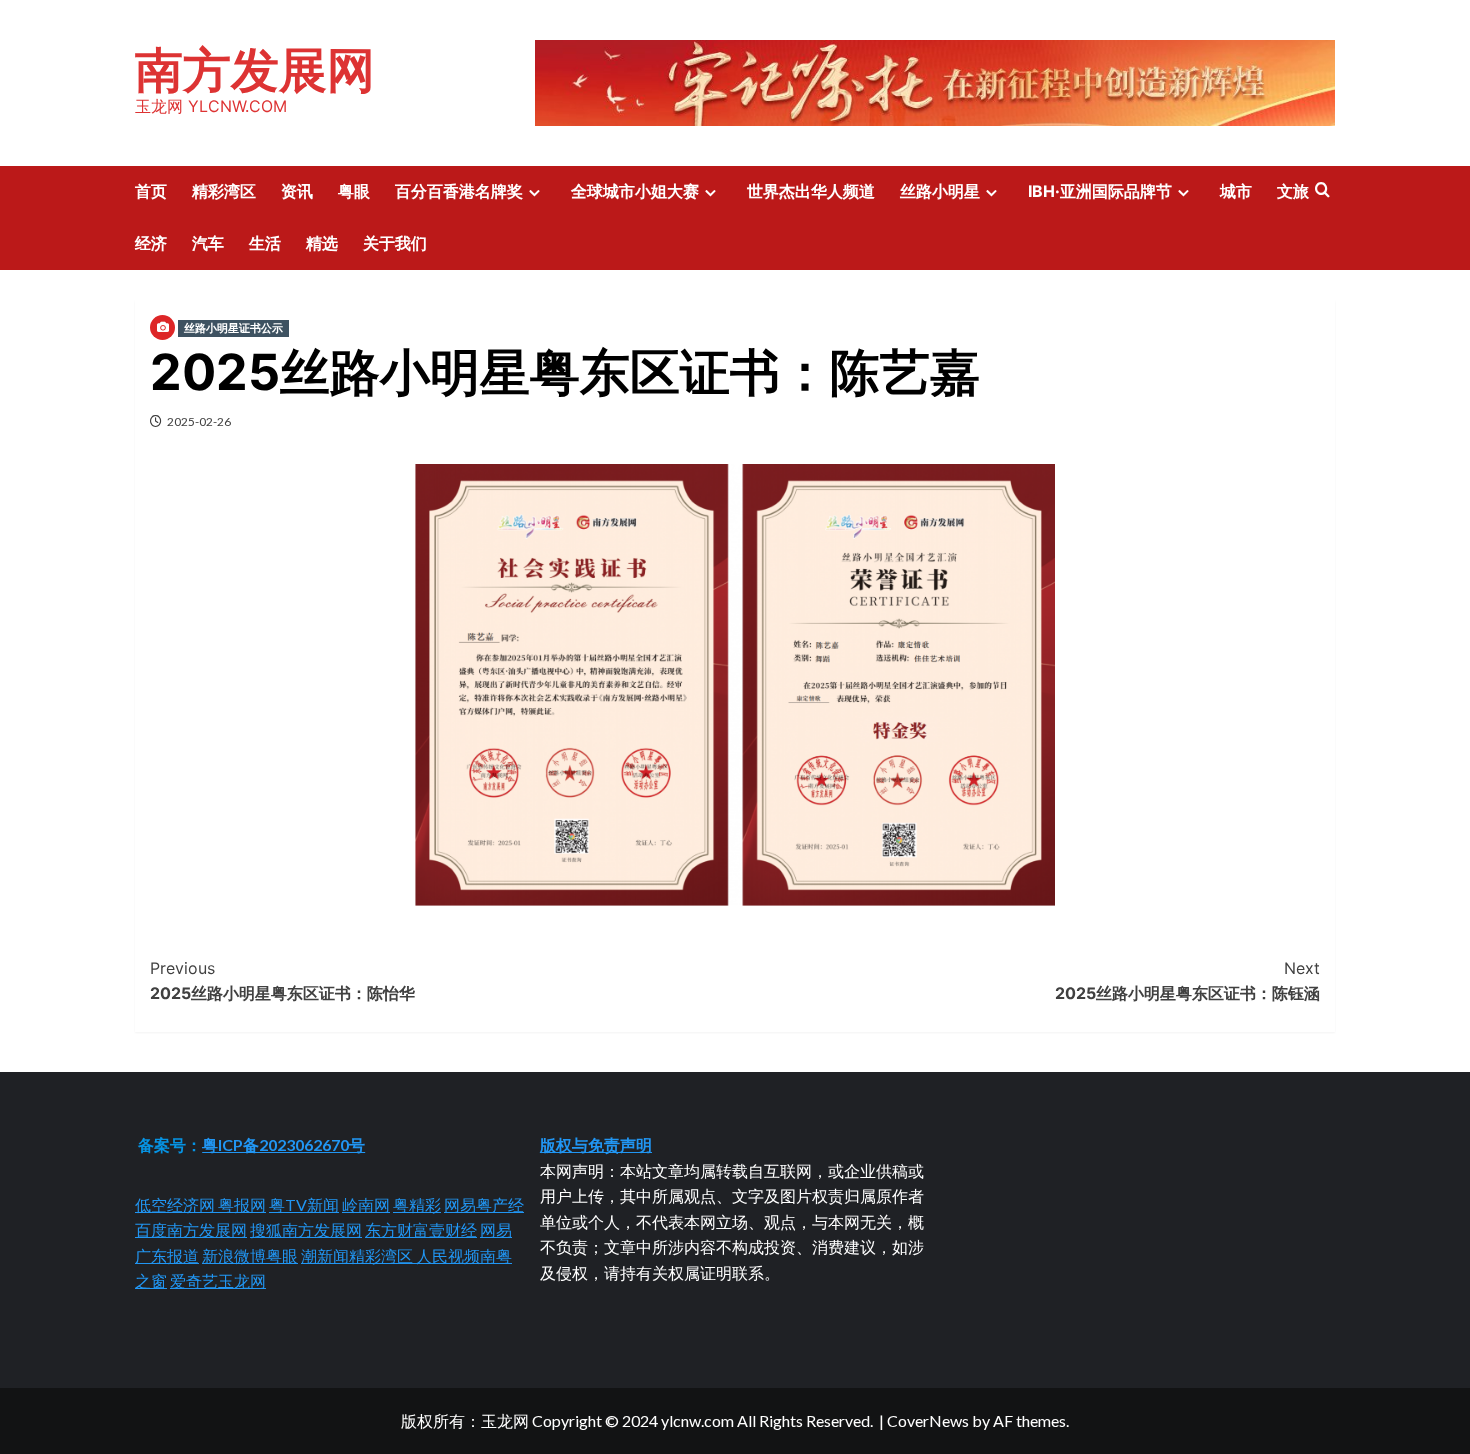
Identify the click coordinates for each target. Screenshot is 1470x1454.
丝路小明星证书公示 (233, 328)
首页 (151, 191)
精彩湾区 (224, 191)
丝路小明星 (940, 191)
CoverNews (928, 1420)
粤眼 (354, 191)
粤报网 (242, 1204)
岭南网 (366, 1204)
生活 (265, 243)
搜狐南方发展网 (306, 1229)
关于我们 (395, 243)
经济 (151, 243)
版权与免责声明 (596, 1144)
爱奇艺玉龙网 (218, 1280)
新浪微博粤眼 (250, 1255)
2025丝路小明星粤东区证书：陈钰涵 (1187, 981)
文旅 (1293, 191)
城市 (1236, 191)
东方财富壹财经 (421, 1229)
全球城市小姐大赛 (635, 191)
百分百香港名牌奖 (459, 191)
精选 (322, 243)
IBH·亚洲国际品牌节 (1100, 191)
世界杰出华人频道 (811, 191)
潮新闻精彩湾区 (358, 1255)
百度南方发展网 (191, 1229)
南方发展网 (255, 69)
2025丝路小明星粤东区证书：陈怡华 (282, 981)
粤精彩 (417, 1204)
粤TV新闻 (304, 1204)
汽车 (208, 243)
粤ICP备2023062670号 (283, 1144)
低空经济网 (176, 1204)
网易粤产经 (484, 1204)
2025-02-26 (199, 421)
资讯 (297, 191)
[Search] (1322, 190)
